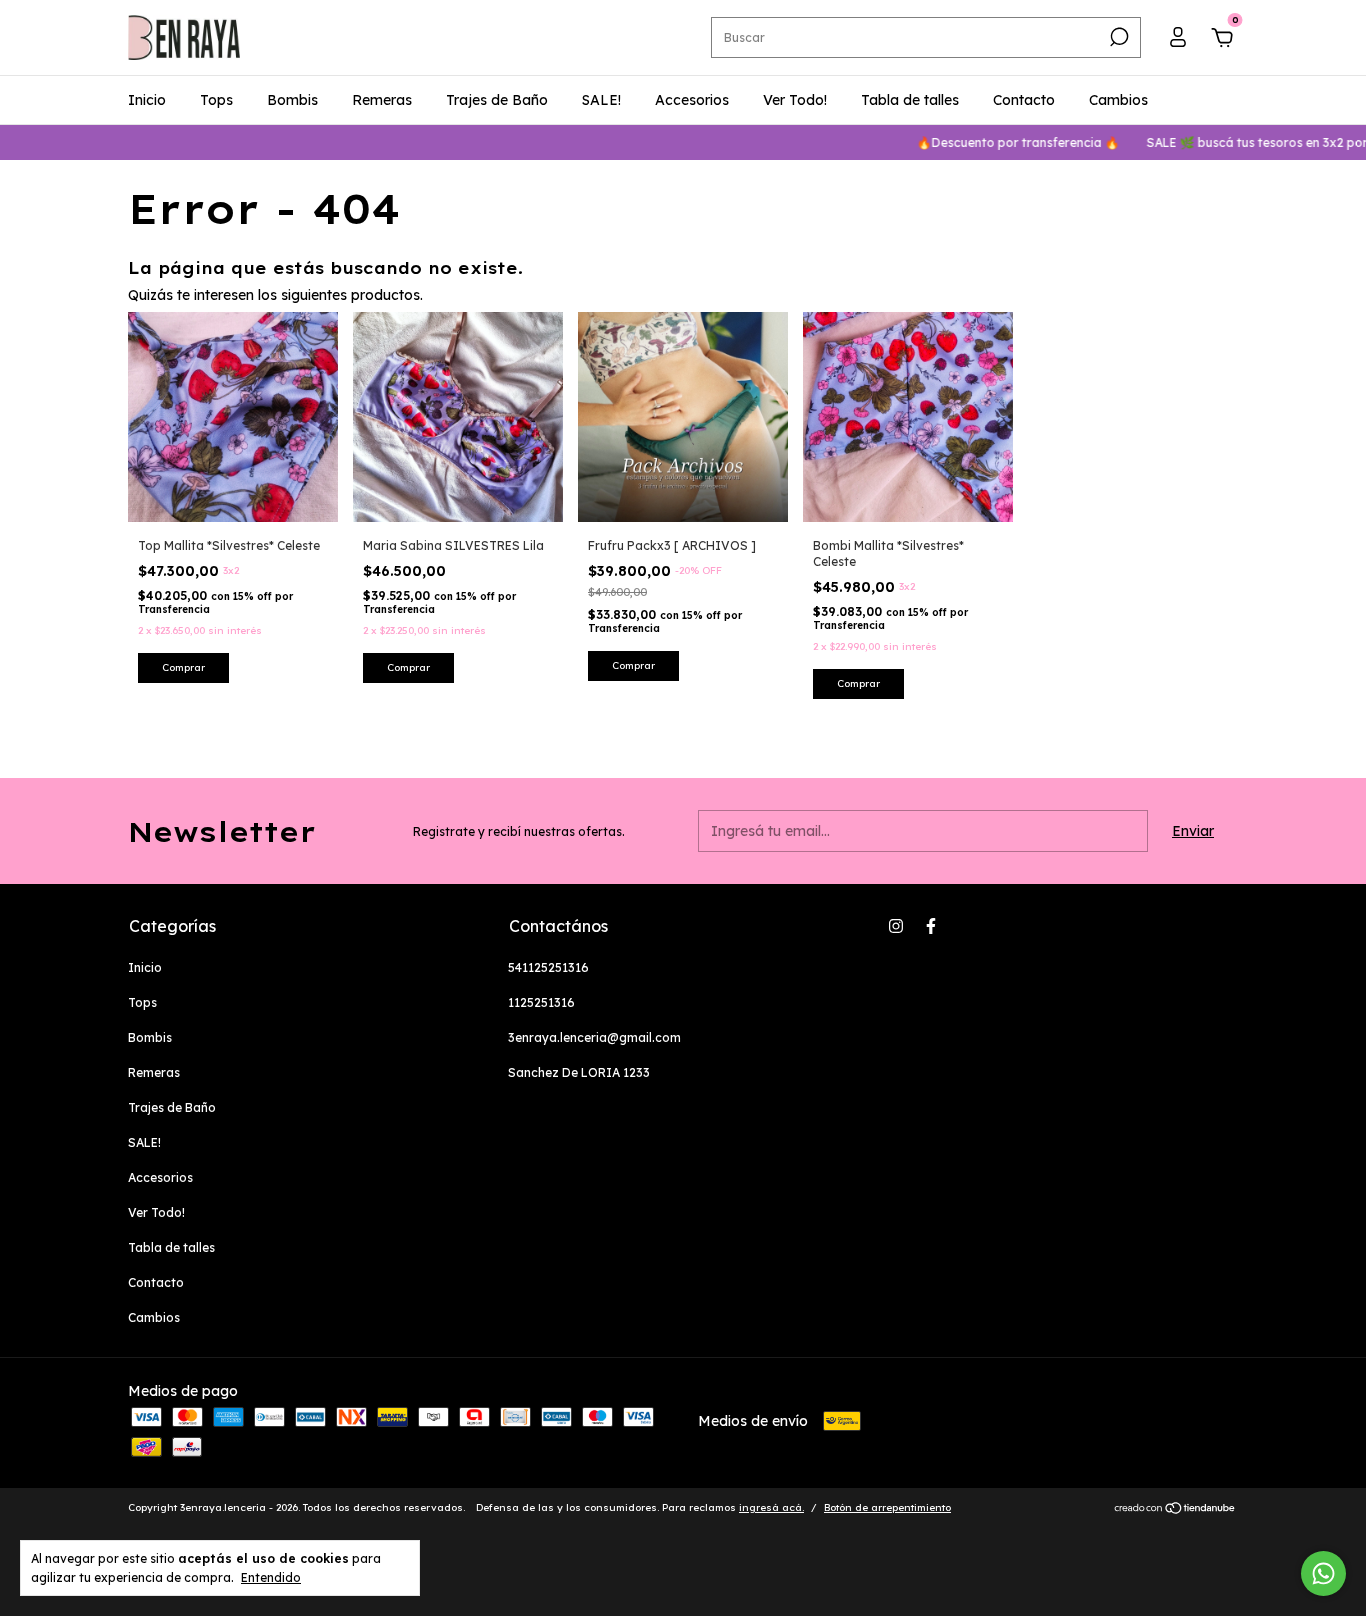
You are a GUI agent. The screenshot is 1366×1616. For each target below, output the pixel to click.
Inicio (147, 100)
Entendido (271, 1577)
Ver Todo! (795, 100)
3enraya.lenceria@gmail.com (594, 1037)
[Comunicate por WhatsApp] (1323, 1573)
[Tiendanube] (1175, 1510)
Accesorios (692, 100)
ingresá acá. (771, 1507)
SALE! (601, 100)
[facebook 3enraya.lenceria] (931, 926)
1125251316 (541, 1002)
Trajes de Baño (497, 100)
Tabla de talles (910, 100)
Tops (216, 100)
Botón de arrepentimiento (887, 1507)
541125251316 (548, 967)
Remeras (382, 100)
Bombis (292, 100)
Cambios (1118, 100)
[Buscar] (1117, 37)
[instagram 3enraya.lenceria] (896, 926)
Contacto (1024, 100)
